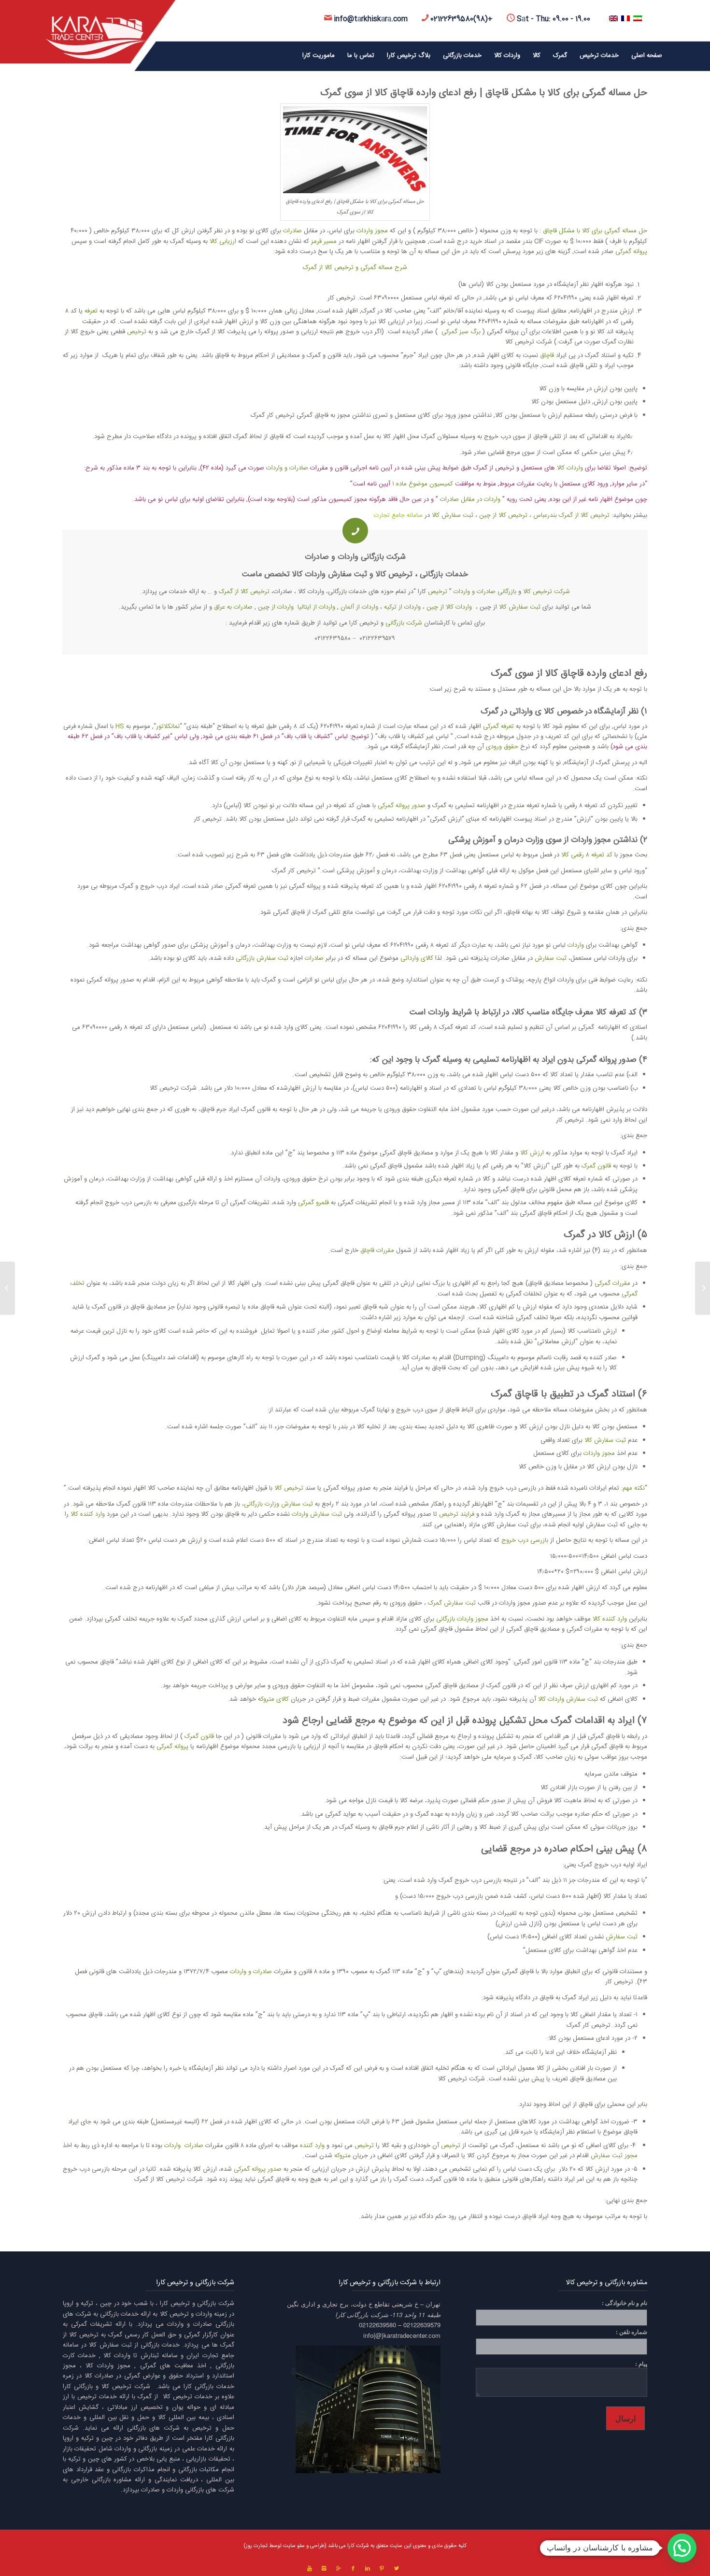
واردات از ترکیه (402, 607)
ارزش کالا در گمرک (599, 1235)
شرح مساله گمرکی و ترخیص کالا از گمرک (355, 268)
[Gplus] (339, 2569)
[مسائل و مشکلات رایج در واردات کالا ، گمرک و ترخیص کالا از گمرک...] (703, 1288)
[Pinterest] (382, 2569)
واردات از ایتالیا (316, 607)
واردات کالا (570, 468)
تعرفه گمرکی (498, 726)
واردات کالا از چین (449, 607)
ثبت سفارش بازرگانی (262, 958)
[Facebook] (353, 2569)
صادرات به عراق (233, 607)
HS (120, 726)
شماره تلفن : (632, 2332)
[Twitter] (397, 2569)
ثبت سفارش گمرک (452, 1603)
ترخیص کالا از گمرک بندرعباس (571, 515)
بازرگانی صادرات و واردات (485, 592)
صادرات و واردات (287, 468)
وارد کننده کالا (88, 1514)
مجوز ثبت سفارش (614, 2156)
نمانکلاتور (168, 726)
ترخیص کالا (394, 575)
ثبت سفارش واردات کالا (568, 1699)
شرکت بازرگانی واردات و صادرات (355, 557)
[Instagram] (324, 2569)
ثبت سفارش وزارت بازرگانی (278, 1504)
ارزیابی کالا (223, 242)
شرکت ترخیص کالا (547, 592)
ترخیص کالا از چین (504, 515)
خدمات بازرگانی (444, 575)
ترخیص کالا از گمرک (244, 592)
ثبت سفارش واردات (317, 1514)
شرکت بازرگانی (404, 623)
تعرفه (90, 311)
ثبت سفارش (348, 575)
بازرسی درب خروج (525, 1540)
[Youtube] (310, 2569)
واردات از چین (276, 607)
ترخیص (136, 332)
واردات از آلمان (359, 607)
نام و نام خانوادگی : (625, 2303)
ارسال (625, 2418)
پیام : (641, 2364)
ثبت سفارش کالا (453, 515)
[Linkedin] (368, 2569)
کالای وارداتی (416, 958)
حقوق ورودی (502, 747)
